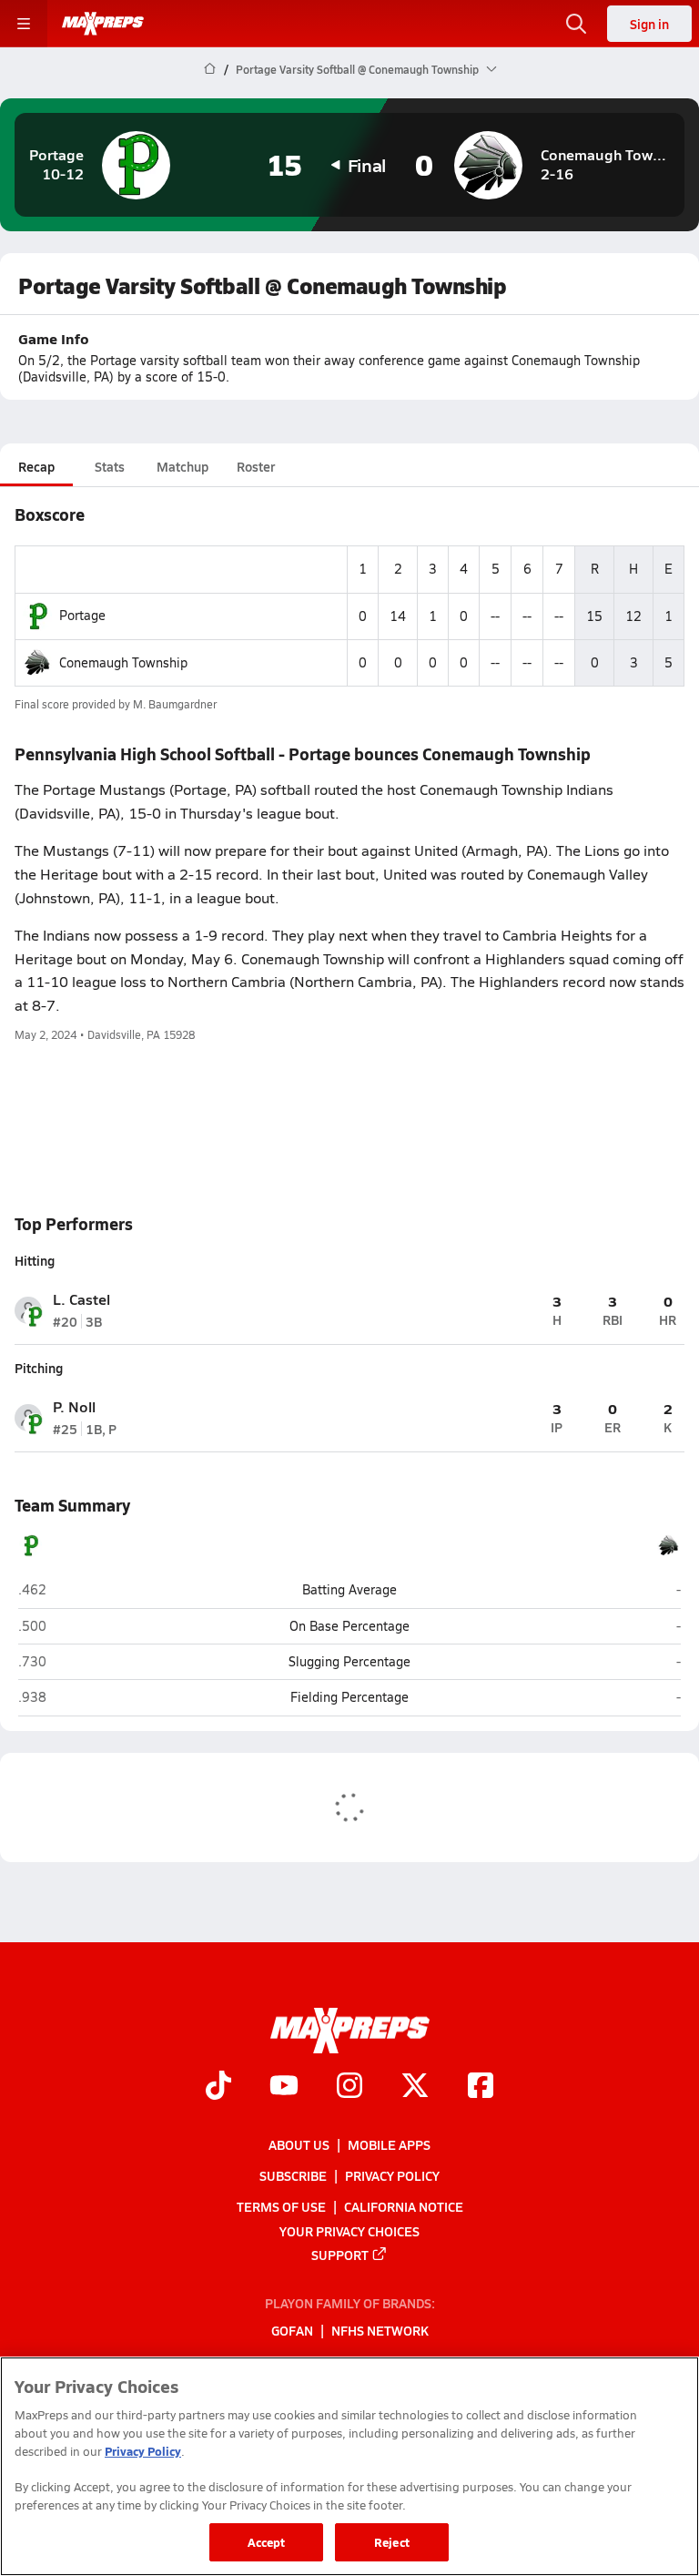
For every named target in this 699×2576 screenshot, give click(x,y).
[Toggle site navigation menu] (24, 24)
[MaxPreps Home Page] (210, 69)
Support (340, 2254)
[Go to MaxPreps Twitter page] (415, 2087)
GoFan (292, 2330)
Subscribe (293, 2175)
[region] (349, 2466)
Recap (36, 466)
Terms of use (281, 2206)
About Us (299, 2144)
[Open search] (576, 24)
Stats (110, 466)
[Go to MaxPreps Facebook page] (481, 2087)
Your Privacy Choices (349, 2230)
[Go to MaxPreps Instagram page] (349, 2087)
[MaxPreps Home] (103, 24)
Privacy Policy (392, 2175)
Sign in (649, 24)
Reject (392, 2542)
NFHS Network (380, 2330)
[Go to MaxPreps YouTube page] (284, 2087)
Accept (267, 2542)
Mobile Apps (389, 2144)
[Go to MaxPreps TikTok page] (218, 2087)
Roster (256, 466)
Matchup (182, 466)
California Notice (404, 2206)
